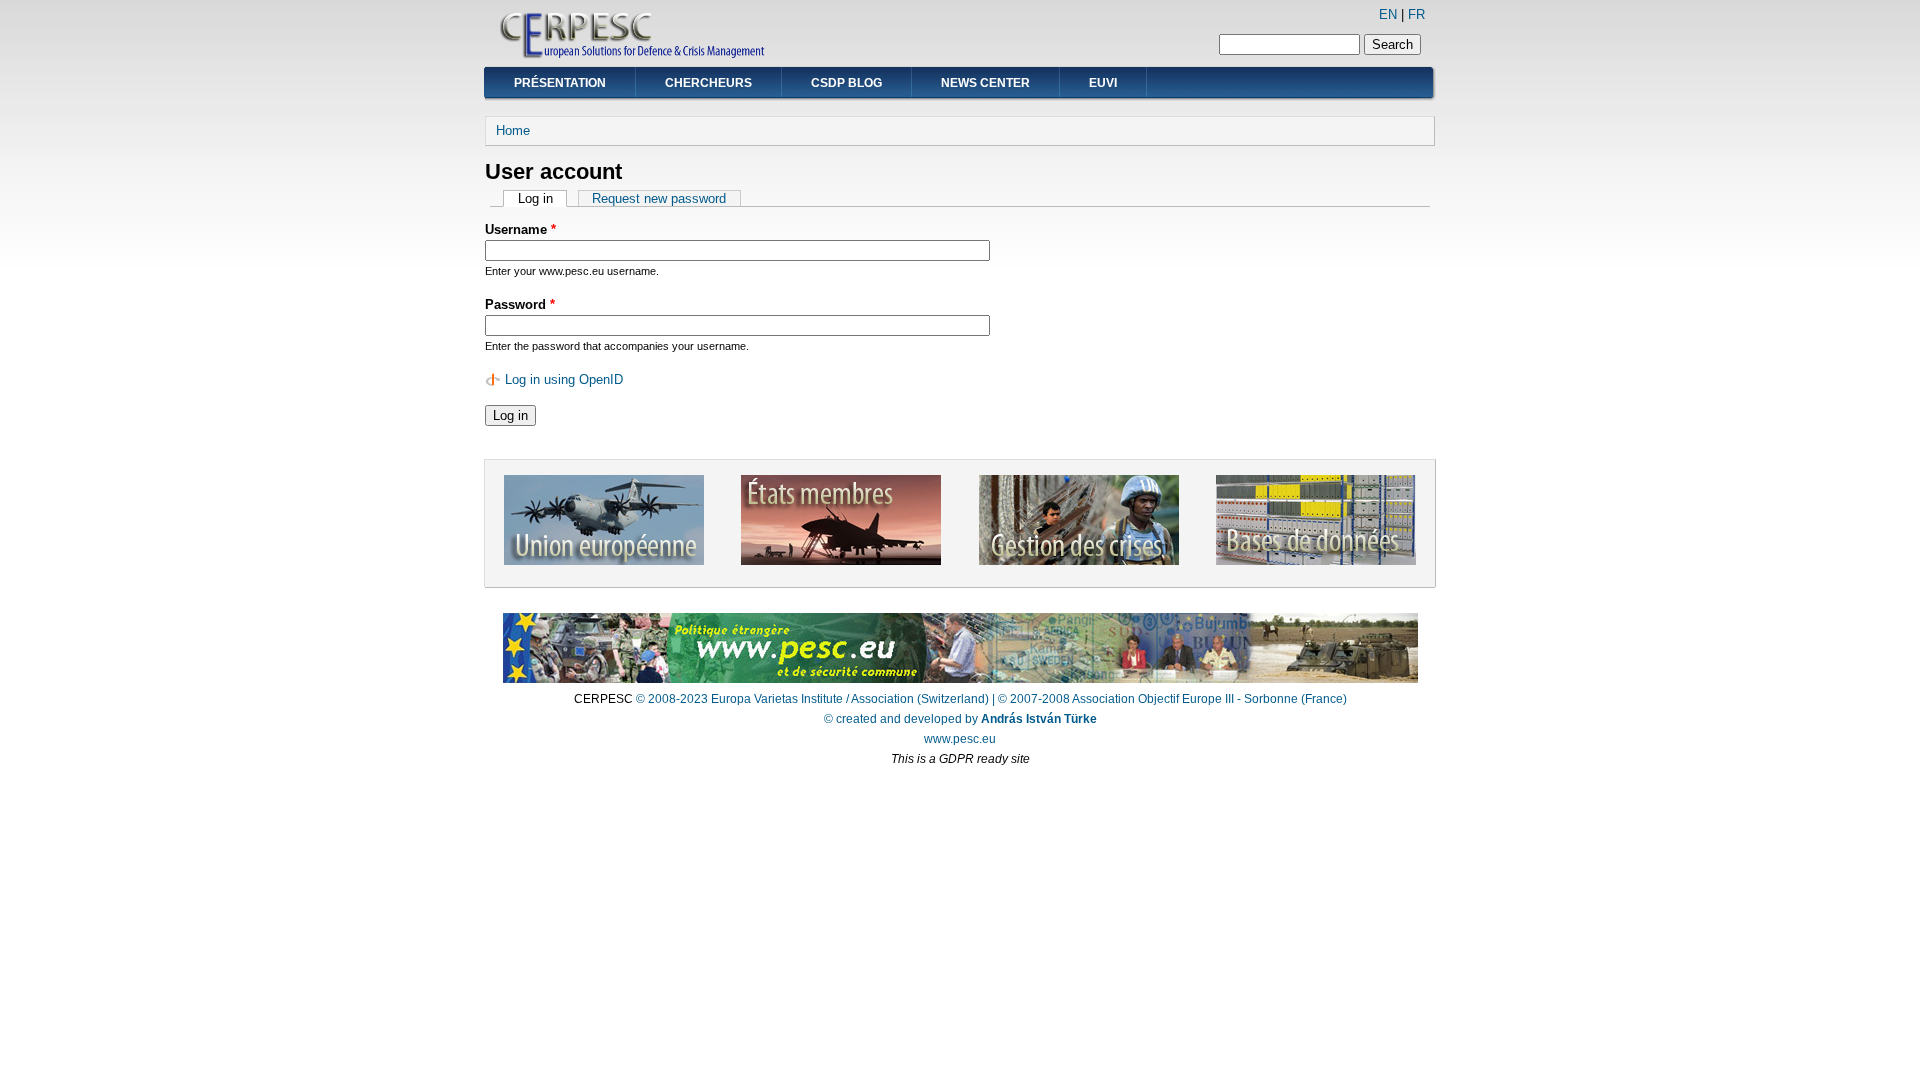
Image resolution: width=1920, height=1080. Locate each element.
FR (1416, 14)
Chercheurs (708, 83)
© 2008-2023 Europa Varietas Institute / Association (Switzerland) (812, 699)
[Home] (634, 55)
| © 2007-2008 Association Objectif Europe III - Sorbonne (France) (1169, 699)
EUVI (1103, 83)
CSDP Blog (846, 83)
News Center (985, 83)
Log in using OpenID (564, 379)
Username (520, 229)
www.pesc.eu (960, 739)
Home (513, 130)
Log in (542, 198)
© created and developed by (960, 719)
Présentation (560, 83)
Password (520, 304)
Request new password (659, 198)
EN (1388, 14)
